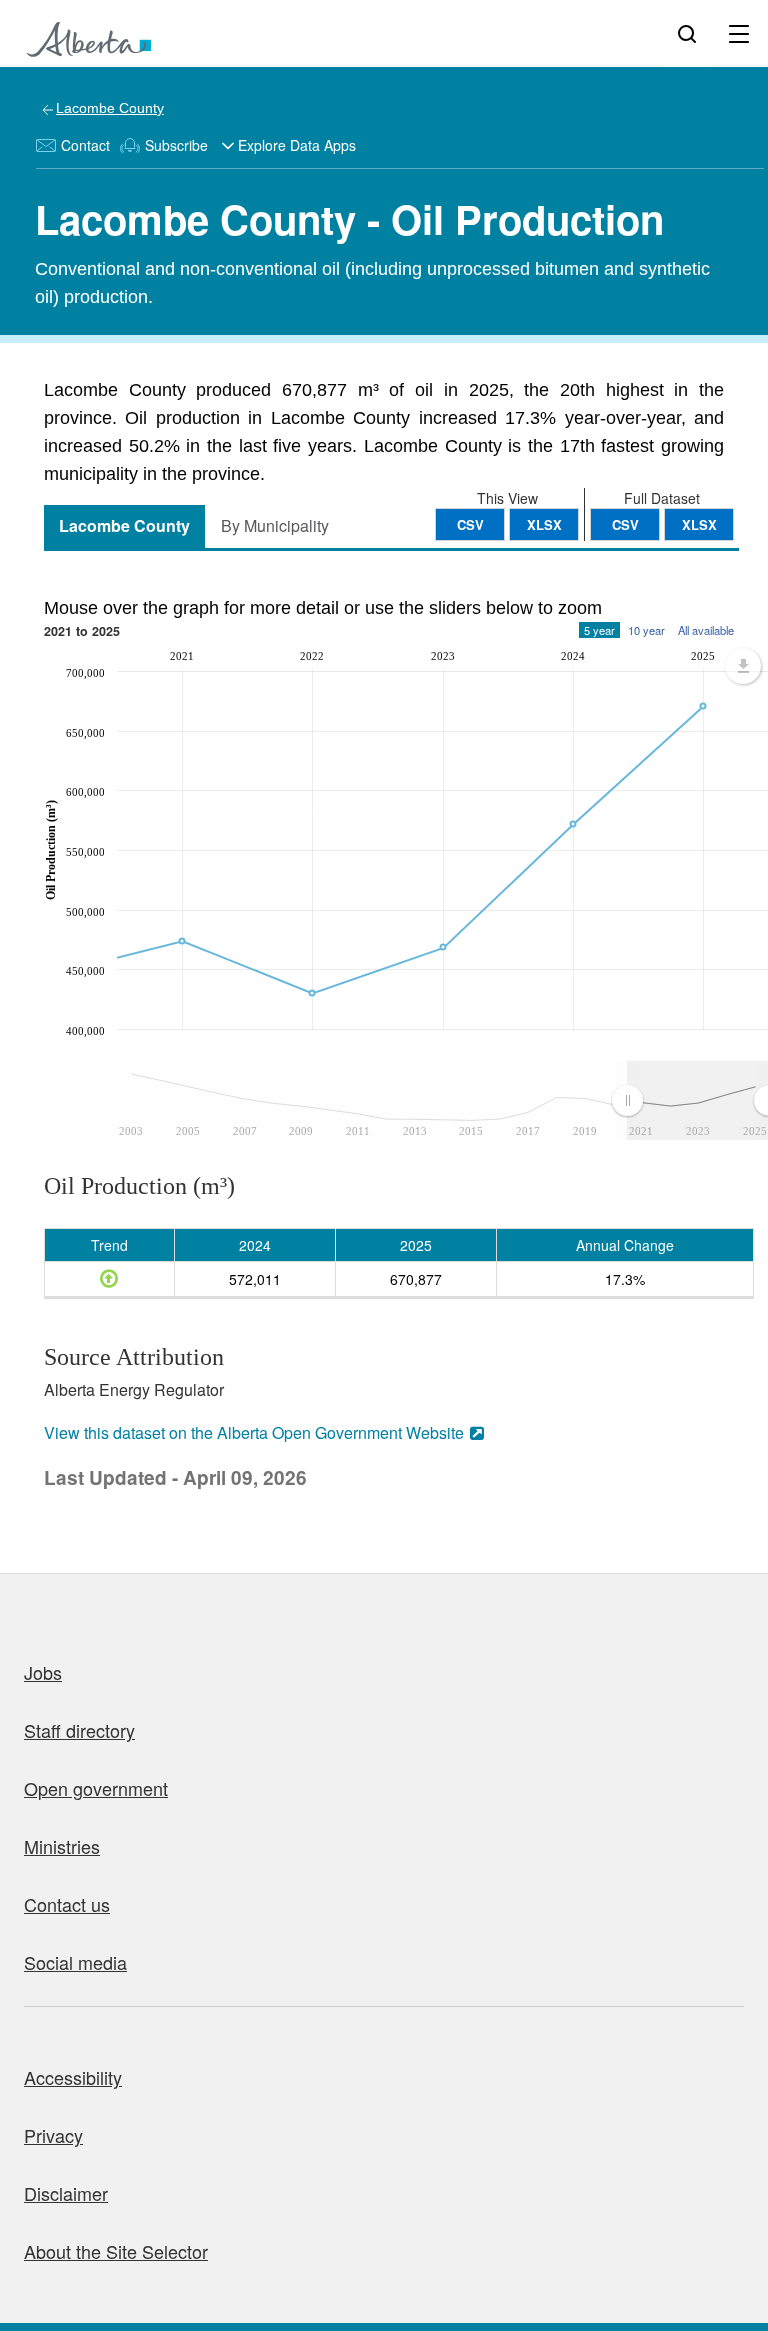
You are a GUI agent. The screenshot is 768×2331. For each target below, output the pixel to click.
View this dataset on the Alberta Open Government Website (254, 1432)
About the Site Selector (116, 2251)
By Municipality (275, 525)
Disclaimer (66, 2193)
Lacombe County (110, 108)
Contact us (67, 1904)
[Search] (687, 33)
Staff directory (79, 1730)
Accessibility (73, 2077)
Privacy (53, 2135)
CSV (625, 524)
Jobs (43, 1672)
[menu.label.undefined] (743, 666)
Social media (75, 1962)
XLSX (699, 524)
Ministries (62, 1846)
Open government (96, 1788)
